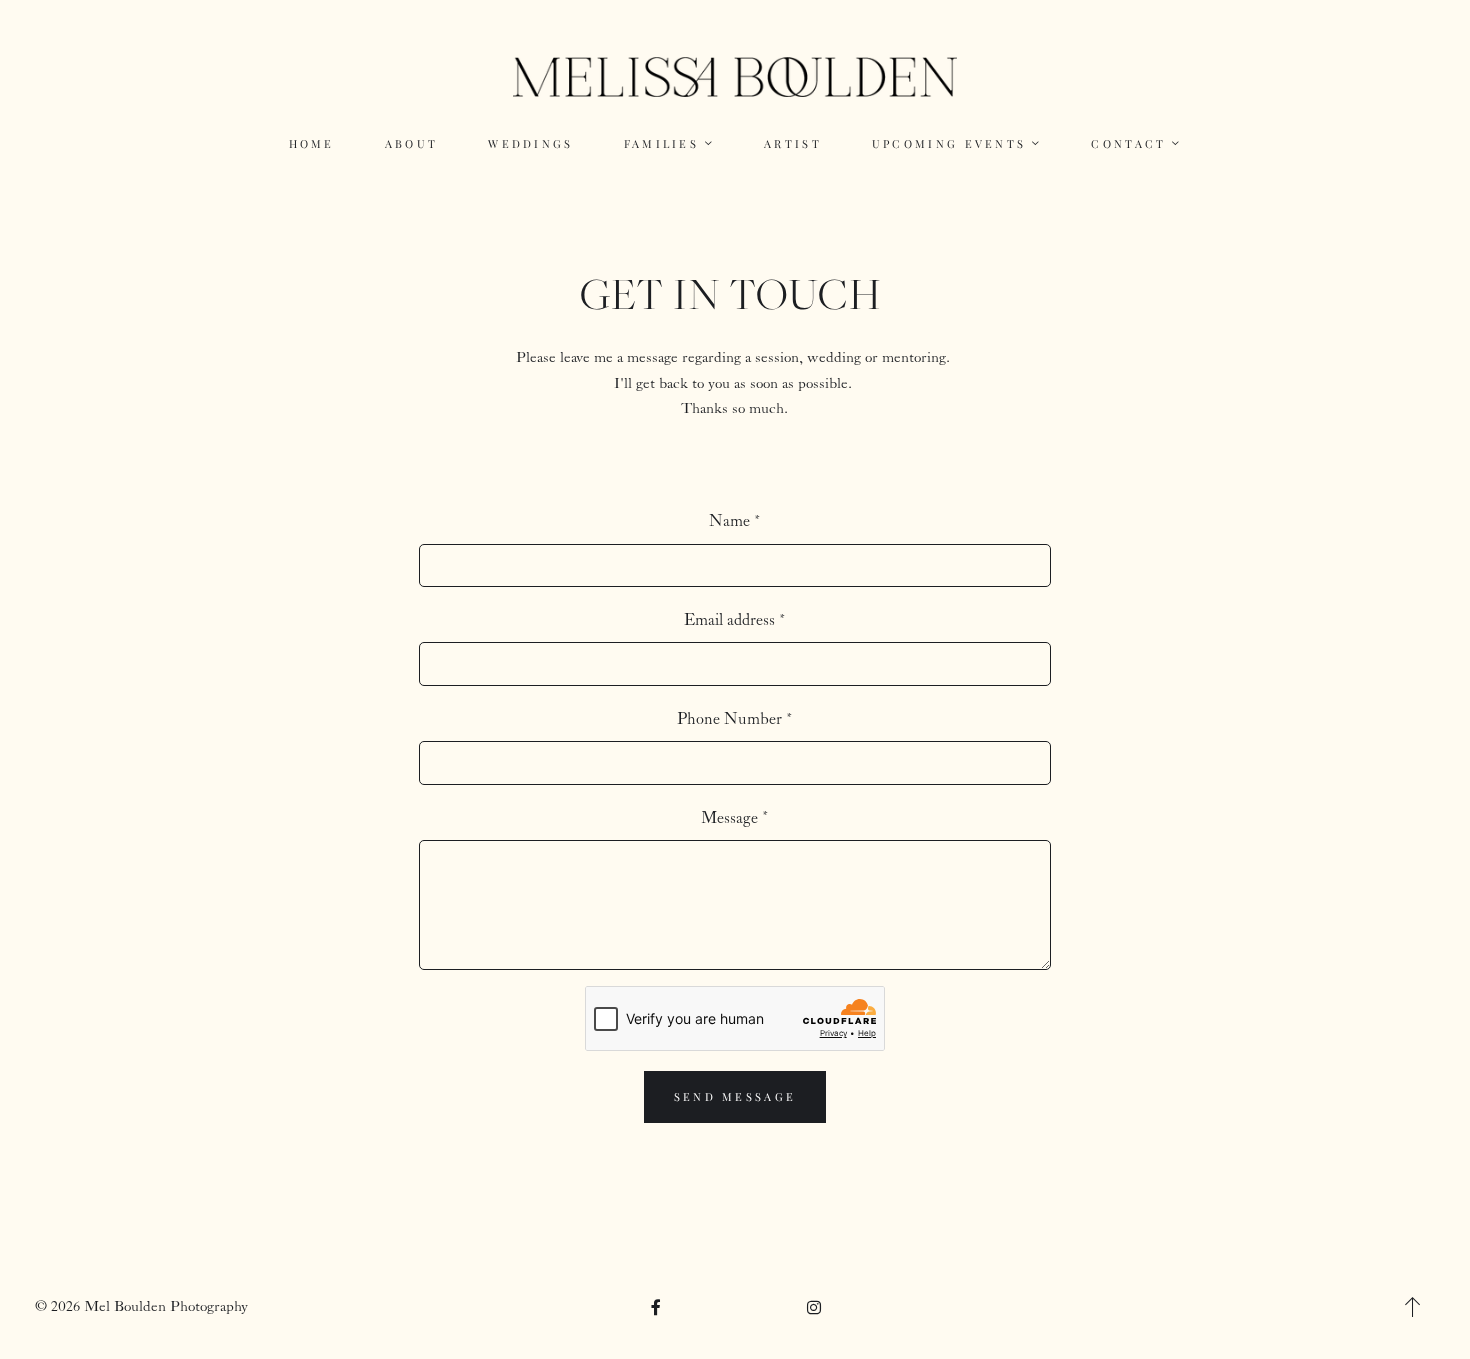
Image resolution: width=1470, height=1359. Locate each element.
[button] (1413, 1307)
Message (729, 818)
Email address (729, 620)
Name (729, 521)
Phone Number (729, 719)
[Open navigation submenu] (709, 143)
